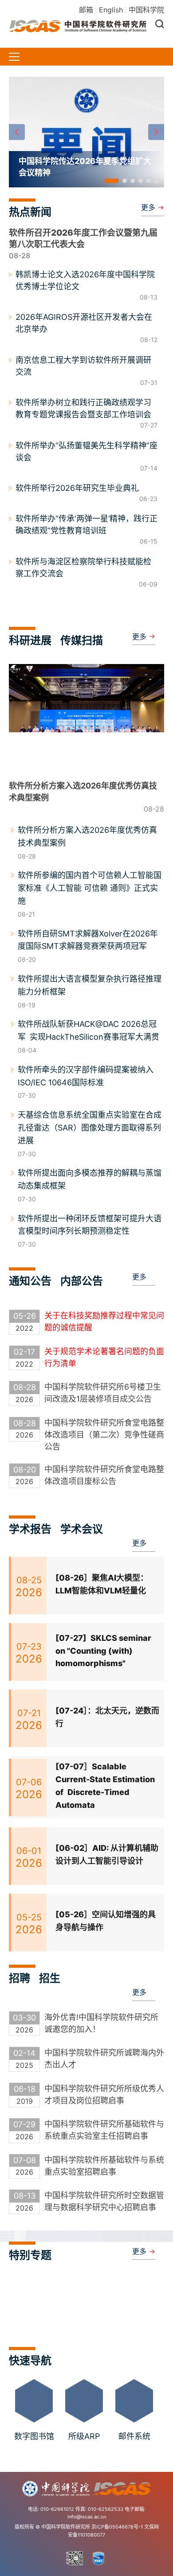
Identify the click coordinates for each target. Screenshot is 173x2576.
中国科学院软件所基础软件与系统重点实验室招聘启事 (104, 2166)
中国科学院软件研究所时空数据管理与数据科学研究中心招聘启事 (104, 2201)
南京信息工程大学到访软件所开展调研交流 (83, 366)
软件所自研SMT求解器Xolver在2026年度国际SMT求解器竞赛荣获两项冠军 (88, 940)
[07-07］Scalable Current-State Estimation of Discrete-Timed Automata (105, 1785)
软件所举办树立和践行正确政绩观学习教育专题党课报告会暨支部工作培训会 (83, 408)
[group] (86, 132)
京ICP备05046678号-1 (117, 2527)
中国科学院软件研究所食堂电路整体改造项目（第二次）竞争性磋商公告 (104, 1435)
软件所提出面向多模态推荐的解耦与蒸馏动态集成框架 (90, 1179)
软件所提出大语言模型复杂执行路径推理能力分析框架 (90, 985)
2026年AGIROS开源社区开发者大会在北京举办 (84, 323)
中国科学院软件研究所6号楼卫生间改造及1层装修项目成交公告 (103, 1393)
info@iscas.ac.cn (87, 2517)
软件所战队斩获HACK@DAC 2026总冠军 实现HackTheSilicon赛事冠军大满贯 (88, 1030)
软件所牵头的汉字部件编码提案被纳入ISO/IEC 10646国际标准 (86, 1076)
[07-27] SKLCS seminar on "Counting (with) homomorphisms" (103, 1651)
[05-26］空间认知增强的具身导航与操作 (106, 1921)
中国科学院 (146, 10)
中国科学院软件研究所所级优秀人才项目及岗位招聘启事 (104, 2094)
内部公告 (82, 1281)
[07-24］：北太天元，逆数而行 (107, 1717)
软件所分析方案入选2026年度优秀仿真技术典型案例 (87, 836)
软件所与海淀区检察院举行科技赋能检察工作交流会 (83, 567)
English (111, 10)
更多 (148, 207)
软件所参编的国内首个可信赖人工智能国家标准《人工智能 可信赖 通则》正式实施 (90, 888)
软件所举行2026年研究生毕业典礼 (77, 488)
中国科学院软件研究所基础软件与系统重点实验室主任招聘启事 (104, 2130)
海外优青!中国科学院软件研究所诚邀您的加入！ (101, 2023)
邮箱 (86, 10)
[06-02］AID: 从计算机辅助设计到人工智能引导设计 (107, 1854)
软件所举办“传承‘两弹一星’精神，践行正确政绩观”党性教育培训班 (86, 525)
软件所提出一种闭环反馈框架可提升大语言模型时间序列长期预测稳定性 (90, 1225)
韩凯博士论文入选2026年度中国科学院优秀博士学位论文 (85, 280)
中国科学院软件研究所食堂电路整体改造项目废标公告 (104, 1475)
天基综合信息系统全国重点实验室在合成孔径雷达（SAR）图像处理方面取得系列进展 (90, 1128)
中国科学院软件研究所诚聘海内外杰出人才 (104, 2059)
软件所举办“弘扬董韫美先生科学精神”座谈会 (86, 451)
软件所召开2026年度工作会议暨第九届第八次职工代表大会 (83, 239)
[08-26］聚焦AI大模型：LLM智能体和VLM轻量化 (102, 1584)
